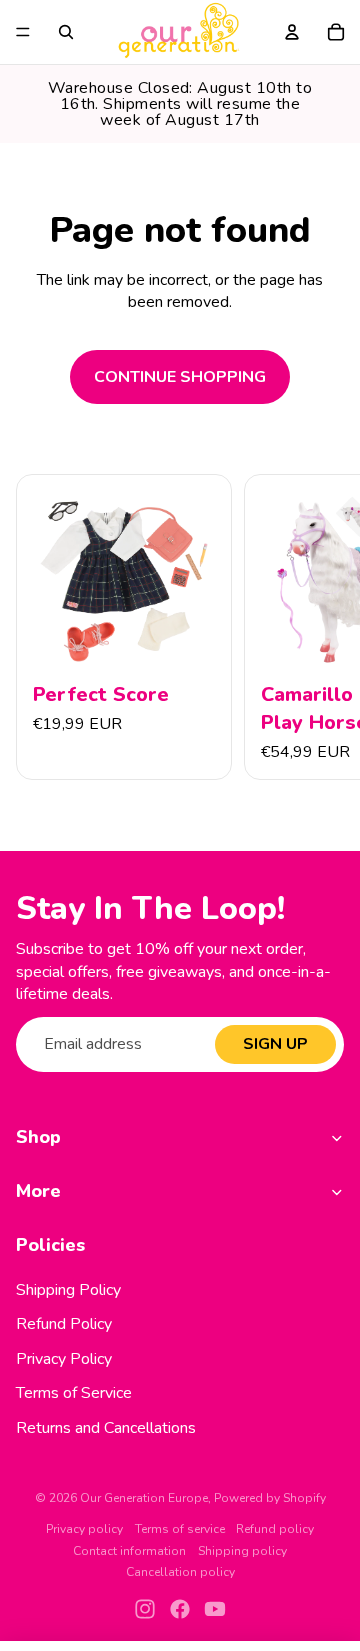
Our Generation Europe (144, 1498)
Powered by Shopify (270, 1498)
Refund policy (275, 1529)
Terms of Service (74, 1393)
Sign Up (275, 1044)
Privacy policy (84, 1529)
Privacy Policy (64, 1359)
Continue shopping (180, 377)
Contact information (129, 1551)
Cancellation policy (180, 1572)
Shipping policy (242, 1551)
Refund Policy (64, 1324)
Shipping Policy (68, 1290)
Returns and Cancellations (106, 1428)
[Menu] (23, 32)
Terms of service (180, 1529)
